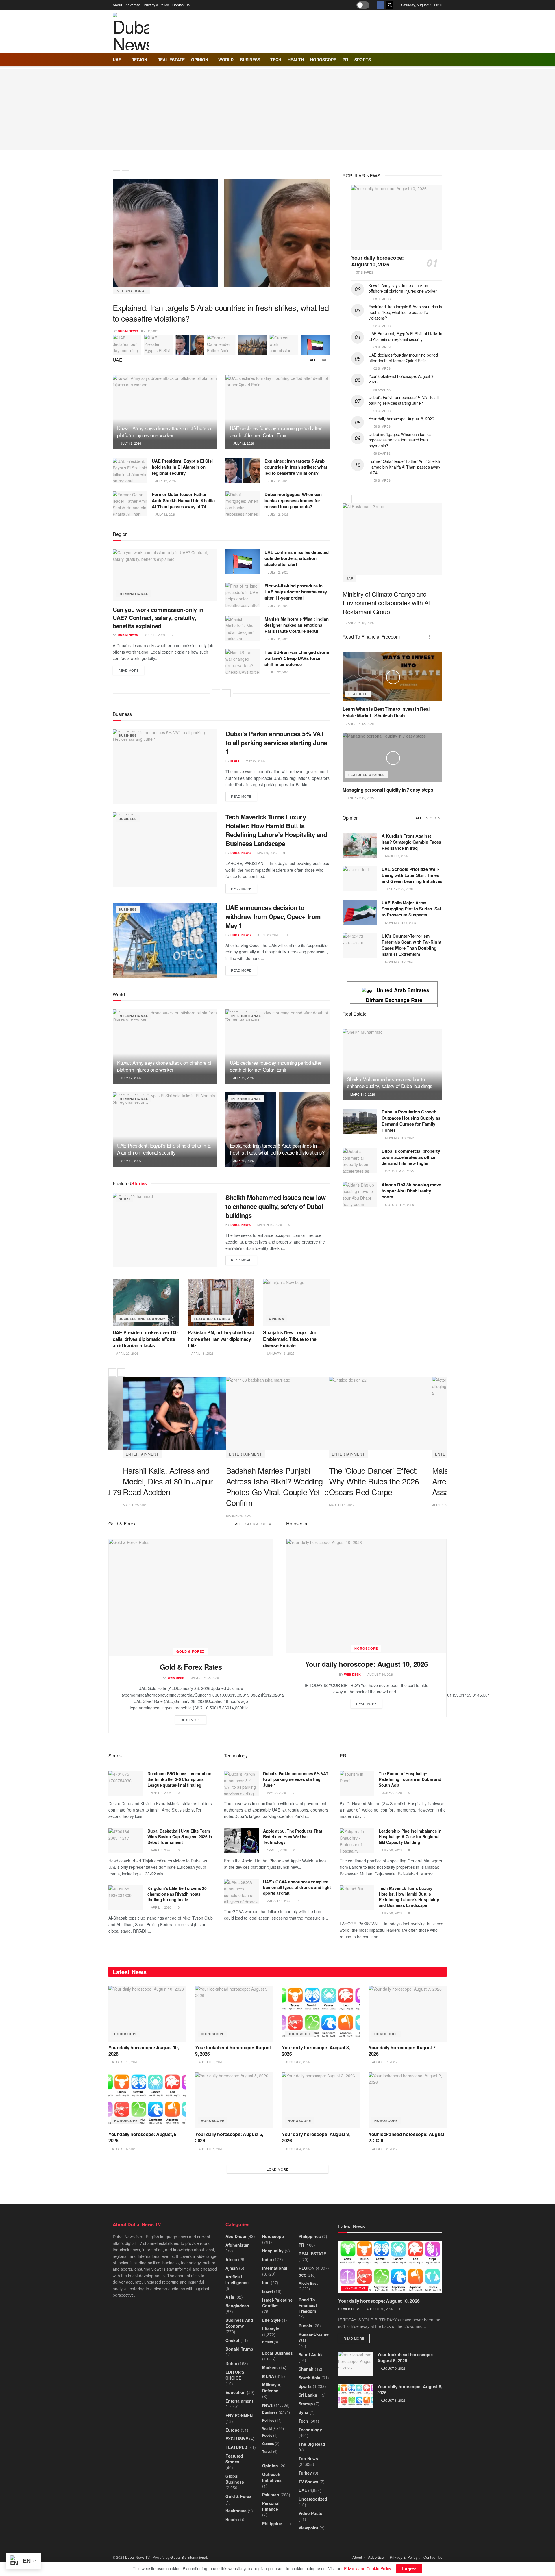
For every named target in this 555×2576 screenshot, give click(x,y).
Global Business (235, 2479)
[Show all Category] (429, 637)
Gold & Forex (258, 1524)
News (268, 2405)
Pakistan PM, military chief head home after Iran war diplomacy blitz (221, 1339)
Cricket (232, 2340)
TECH (276, 60)
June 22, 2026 (278, 672)
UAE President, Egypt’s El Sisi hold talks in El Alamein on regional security (182, 467)
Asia (230, 2297)
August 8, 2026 (297, 2062)
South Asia (309, 2378)
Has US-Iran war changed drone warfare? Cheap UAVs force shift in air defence (297, 658)
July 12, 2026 (130, 443)
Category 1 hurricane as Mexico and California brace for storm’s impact (391, 598)
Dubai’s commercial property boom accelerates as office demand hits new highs (411, 1157)
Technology (310, 2430)
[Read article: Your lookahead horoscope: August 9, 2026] (234, 2014)
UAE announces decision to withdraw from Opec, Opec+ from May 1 (273, 916)
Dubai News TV (137, 2557)
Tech (303, 2421)
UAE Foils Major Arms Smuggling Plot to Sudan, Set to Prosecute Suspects (411, 909)
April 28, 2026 (268, 935)
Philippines (310, 2236)
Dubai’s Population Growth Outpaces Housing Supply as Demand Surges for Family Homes (411, 1121)
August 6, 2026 (124, 2149)
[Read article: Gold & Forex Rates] (191, 1598)
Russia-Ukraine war (314, 2337)
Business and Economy (142, 1319)
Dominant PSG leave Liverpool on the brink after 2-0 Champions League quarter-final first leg (179, 1779)
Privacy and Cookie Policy (367, 2568)
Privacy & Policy (156, 5)
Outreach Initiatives (272, 2477)
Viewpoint (308, 2528)
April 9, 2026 (161, 1792)
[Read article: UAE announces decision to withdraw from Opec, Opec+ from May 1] (165, 940)
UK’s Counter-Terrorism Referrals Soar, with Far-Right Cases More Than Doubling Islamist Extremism (411, 945)
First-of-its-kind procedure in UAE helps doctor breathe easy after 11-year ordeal (296, 592)
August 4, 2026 (297, 2149)
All (313, 360)
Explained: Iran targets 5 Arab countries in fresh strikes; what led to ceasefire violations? (296, 467)
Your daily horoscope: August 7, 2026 (403, 2051)
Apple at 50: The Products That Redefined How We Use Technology (293, 1837)
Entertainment (142, 1454)
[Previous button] (116, 175)
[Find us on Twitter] (390, 5)
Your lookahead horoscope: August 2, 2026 (406, 2137)
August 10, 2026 (380, 1674)
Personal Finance (271, 2506)
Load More (278, 2169)
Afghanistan (238, 2245)
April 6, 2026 (161, 1850)
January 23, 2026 (398, 889)
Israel (268, 2291)
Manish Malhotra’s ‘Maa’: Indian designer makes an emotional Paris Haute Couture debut (297, 625)
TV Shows (308, 2482)
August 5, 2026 (210, 2149)
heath (231, 2519)
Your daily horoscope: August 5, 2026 (229, 2137)
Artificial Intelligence (237, 2280)
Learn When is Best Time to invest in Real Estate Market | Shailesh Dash (386, 712)
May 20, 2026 (267, 853)
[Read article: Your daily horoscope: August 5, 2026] (234, 2100)
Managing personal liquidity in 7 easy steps (388, 790)
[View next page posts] (226, 693)
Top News (308, 2458)
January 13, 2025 (280, 1353)
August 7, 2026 (384, 2062)
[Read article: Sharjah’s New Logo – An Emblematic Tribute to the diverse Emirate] (296, 1303)
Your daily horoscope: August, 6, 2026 (143, 2137)
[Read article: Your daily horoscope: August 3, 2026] (321, 2100)
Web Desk (176, 1678)
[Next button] (125, 175)
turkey (305, 2473)
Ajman (232, 2268)
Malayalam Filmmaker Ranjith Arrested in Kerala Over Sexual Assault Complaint (381, 1481)
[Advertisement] (277, 109)
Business (250, 60)
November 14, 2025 (400, 923)
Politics (268, 2420)
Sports (363, 60)
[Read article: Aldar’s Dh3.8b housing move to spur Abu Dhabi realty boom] (360, 1194)
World (226, 60)
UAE (117, 60)
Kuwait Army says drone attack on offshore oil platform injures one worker (165, 432)
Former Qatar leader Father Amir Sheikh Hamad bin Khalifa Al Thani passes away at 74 (217, 313)
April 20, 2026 (127, 1353)
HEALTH (296, 60)
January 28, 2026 (205, 1677)
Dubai (124, 1199)
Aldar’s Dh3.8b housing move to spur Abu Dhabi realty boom (411, 1191)
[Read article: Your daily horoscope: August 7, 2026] (408, 2014)
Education (236, 2392)
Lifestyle (271, 2329)
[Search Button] (440, 60)
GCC (303, 2275)
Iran (266, 2282)
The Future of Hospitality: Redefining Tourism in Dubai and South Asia (410, 1779)
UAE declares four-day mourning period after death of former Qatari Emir (276, 432)
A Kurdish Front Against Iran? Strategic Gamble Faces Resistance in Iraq (411, 842)
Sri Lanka (308, 2395)
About (117, 5)
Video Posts (310, 2513)
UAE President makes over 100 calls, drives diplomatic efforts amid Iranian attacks (145, 1339)
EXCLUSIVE (237, 2438)
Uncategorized (313, 2499)
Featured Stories (212, 1319)
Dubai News (128, 331)
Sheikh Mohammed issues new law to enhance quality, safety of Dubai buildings (276, 1206)
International (131, 291)
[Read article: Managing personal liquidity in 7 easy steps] (392, 758)
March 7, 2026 (396, 856)
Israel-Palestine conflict (277, 2303)
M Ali (235, 761)
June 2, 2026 (392, 1792)
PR (345, 60)
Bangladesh (237, 2306)
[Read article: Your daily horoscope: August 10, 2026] (397, 218)
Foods (267, 2435)
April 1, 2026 (276, 1850)
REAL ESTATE (171, 60)
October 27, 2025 (399, 1205)
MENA (268, 2376)
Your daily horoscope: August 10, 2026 (377, 261)
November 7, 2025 (399, 962)
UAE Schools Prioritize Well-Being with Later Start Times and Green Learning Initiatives (412, 875)
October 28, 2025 (399, 1171)
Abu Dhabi (236, 2236)
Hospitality (273, 2251)
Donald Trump (239, 2349)
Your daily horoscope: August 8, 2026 (401, 419)
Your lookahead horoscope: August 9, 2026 (402, 379)
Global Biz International (189, 2557)
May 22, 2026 (255, 761)
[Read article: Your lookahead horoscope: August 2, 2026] (408, 2100)
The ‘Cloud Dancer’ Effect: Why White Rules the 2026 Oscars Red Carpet (271, 1481)
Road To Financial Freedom (308, 2305)
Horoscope (323, 60)
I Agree (409, 2569)
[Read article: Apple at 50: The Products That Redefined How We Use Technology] (241, 1841)
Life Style (271, 2320)
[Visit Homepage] (131, 31)
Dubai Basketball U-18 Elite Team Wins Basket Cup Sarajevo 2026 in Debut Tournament (180, 1837)
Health (268, 2342)
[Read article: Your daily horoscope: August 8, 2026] (321, 2014)
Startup (306, 2404)
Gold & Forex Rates (191, 1667)
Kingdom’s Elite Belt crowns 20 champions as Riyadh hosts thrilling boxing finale (177, 1894)
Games (268, 2443)
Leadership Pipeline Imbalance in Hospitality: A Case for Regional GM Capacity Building (410, 1837)
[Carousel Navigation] (221, 175)
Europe (233, 2430)
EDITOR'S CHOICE (235, 2375)
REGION (139, 60)
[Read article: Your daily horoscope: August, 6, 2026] (147, 2100)
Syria (304, 2412)
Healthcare (236, 2511)
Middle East (308, 2283)
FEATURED (358, 694)
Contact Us (181, 5)
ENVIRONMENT (240, 2415)
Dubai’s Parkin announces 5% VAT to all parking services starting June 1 (276, 743)
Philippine (272, 2523)
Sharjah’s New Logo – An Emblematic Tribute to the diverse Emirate (290, 1339)
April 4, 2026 (161, 1907)
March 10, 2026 (269, 1224)
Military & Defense (271, 2388)
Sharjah (306, 2369)
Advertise (133, 5)
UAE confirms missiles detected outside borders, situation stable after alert (297, 558)
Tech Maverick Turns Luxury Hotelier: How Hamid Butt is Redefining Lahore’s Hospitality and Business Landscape (276, 830)
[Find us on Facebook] (381, 5)
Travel (267, 2451)
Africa (231, 2259)
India (267, 2259)
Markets (270, 2367)
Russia (305, 2326)
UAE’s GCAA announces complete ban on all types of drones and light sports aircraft (297, 1887)
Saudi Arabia (311, 2354)
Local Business (277, 2353)
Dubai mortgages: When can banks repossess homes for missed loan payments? (293, 500)
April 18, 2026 (202, 1353)
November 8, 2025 (399, 1138)
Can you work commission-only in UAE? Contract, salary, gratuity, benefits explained (158, 618)
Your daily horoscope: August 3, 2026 (316, 2137)
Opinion (200, 60)
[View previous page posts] (216, 693)
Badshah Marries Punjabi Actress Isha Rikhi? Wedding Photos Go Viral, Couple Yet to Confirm (174, 1486)
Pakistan (271, 2495)
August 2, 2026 (384, 2149)
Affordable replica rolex (129, 1955)
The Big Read (312, 2444)
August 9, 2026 (210, 2062)
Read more (131, 670)
